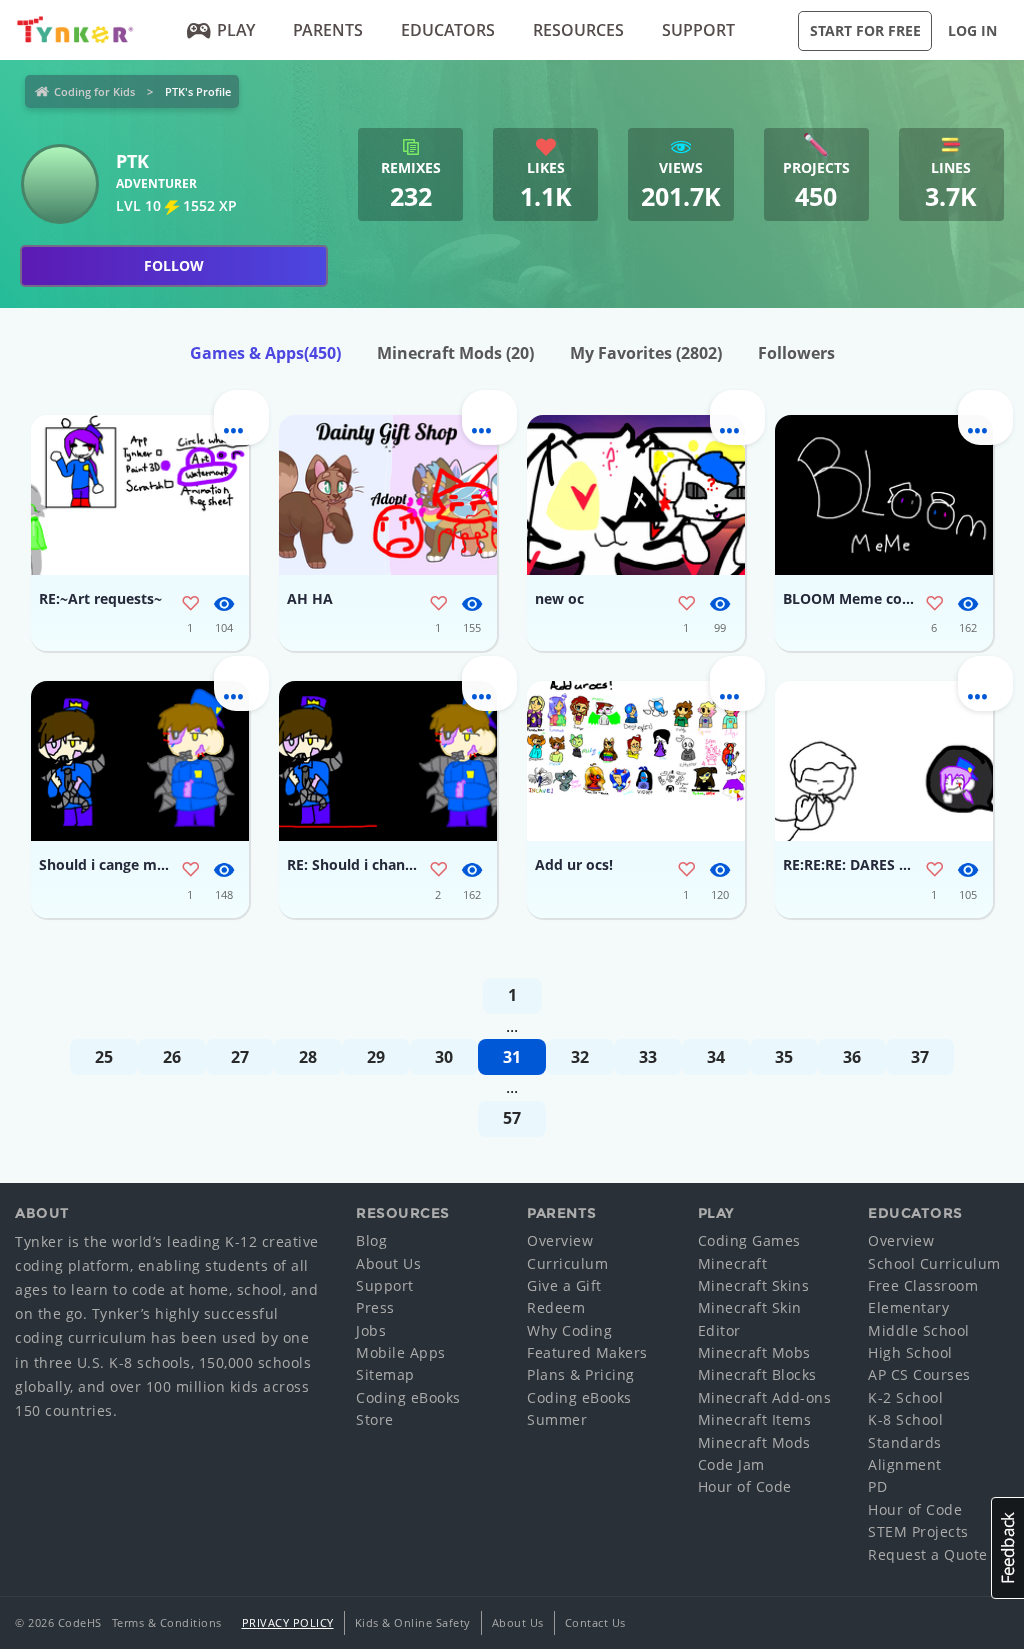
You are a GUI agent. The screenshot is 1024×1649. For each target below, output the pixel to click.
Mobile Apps (401, 1352)
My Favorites (646, 353)
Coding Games (749, 1240)
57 (512, 1118)
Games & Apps (265, 353)
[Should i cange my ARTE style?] (140, 761)
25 (104, 1057)
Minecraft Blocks (757, 1374)
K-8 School (905, 1419)
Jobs (371, 1330)
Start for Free (865, 30)
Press (375, 1307)
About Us (388, 1263)
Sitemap (385, 1374)
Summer (557, 1419)
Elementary (908, 1307)
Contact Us (595, 1622)
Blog (371, 1240)
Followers (796, 353)
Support (698, 30)
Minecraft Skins (754, 1285)
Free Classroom (923, 1285)
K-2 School (905, 1397)
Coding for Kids (94, 91)
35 (784, 1057)
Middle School (919, 1330)
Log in (972, 30)
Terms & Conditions (167, 1622)
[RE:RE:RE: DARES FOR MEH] (884, 761)
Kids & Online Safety (413, 1622)
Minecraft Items (755, 1419)
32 (580, 1057)
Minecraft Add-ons (765, 1397)
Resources (578, 30)
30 (444, 1057)
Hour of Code (745, 1486)
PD (877, 1486)
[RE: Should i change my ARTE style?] (388, 761)
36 (852, 1057)
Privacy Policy (288, 1622)
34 (716, 1057)
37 (920, 1057)
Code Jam (731, 1464)
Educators (448, 30)
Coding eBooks (408, 1397)
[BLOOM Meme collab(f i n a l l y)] (884, 495)
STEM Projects (918, 1531)
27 (240, 1057)
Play (236, 30)
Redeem (556, 1307)
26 (172, 1057)
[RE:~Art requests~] (140, 495)
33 (648, 1057)
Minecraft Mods (455, 353)
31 (512, 1057)
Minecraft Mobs (754, 1352)
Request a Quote (928, 1554)
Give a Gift (564, 1285)
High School (910, 1352)
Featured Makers (587, 1352)
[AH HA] (388, 495)
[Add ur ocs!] (636, 761)
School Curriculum (934, 1263)
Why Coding (569, 1330)
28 (308, 1057)
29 (376, 1057)
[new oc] (636, 495)
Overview (560, 1240)
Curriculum (567, 1263)
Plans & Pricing (581, 1374)
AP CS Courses (919, 1374)
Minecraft (733, 1263)
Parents (328, 30)
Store (375, 1419)
